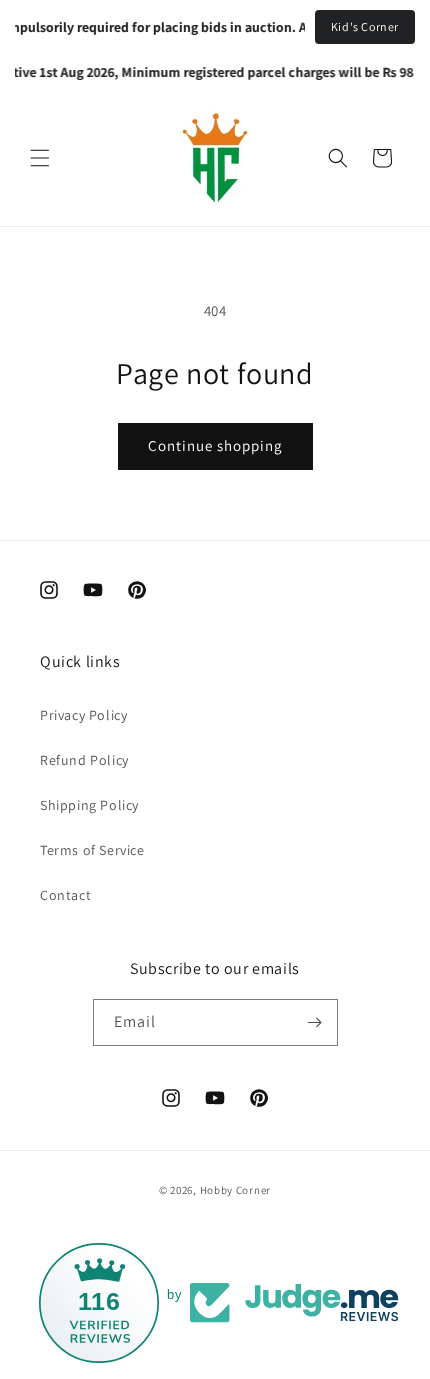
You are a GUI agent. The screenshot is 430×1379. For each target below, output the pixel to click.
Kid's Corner (365, 26)
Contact (65, 895)
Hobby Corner (235, 1190)
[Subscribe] (315, 1022)
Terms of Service (92, 850)
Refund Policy (84, 760)
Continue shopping (215, 445)
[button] (40, 158)
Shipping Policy (89, 805)
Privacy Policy (83, 715)
